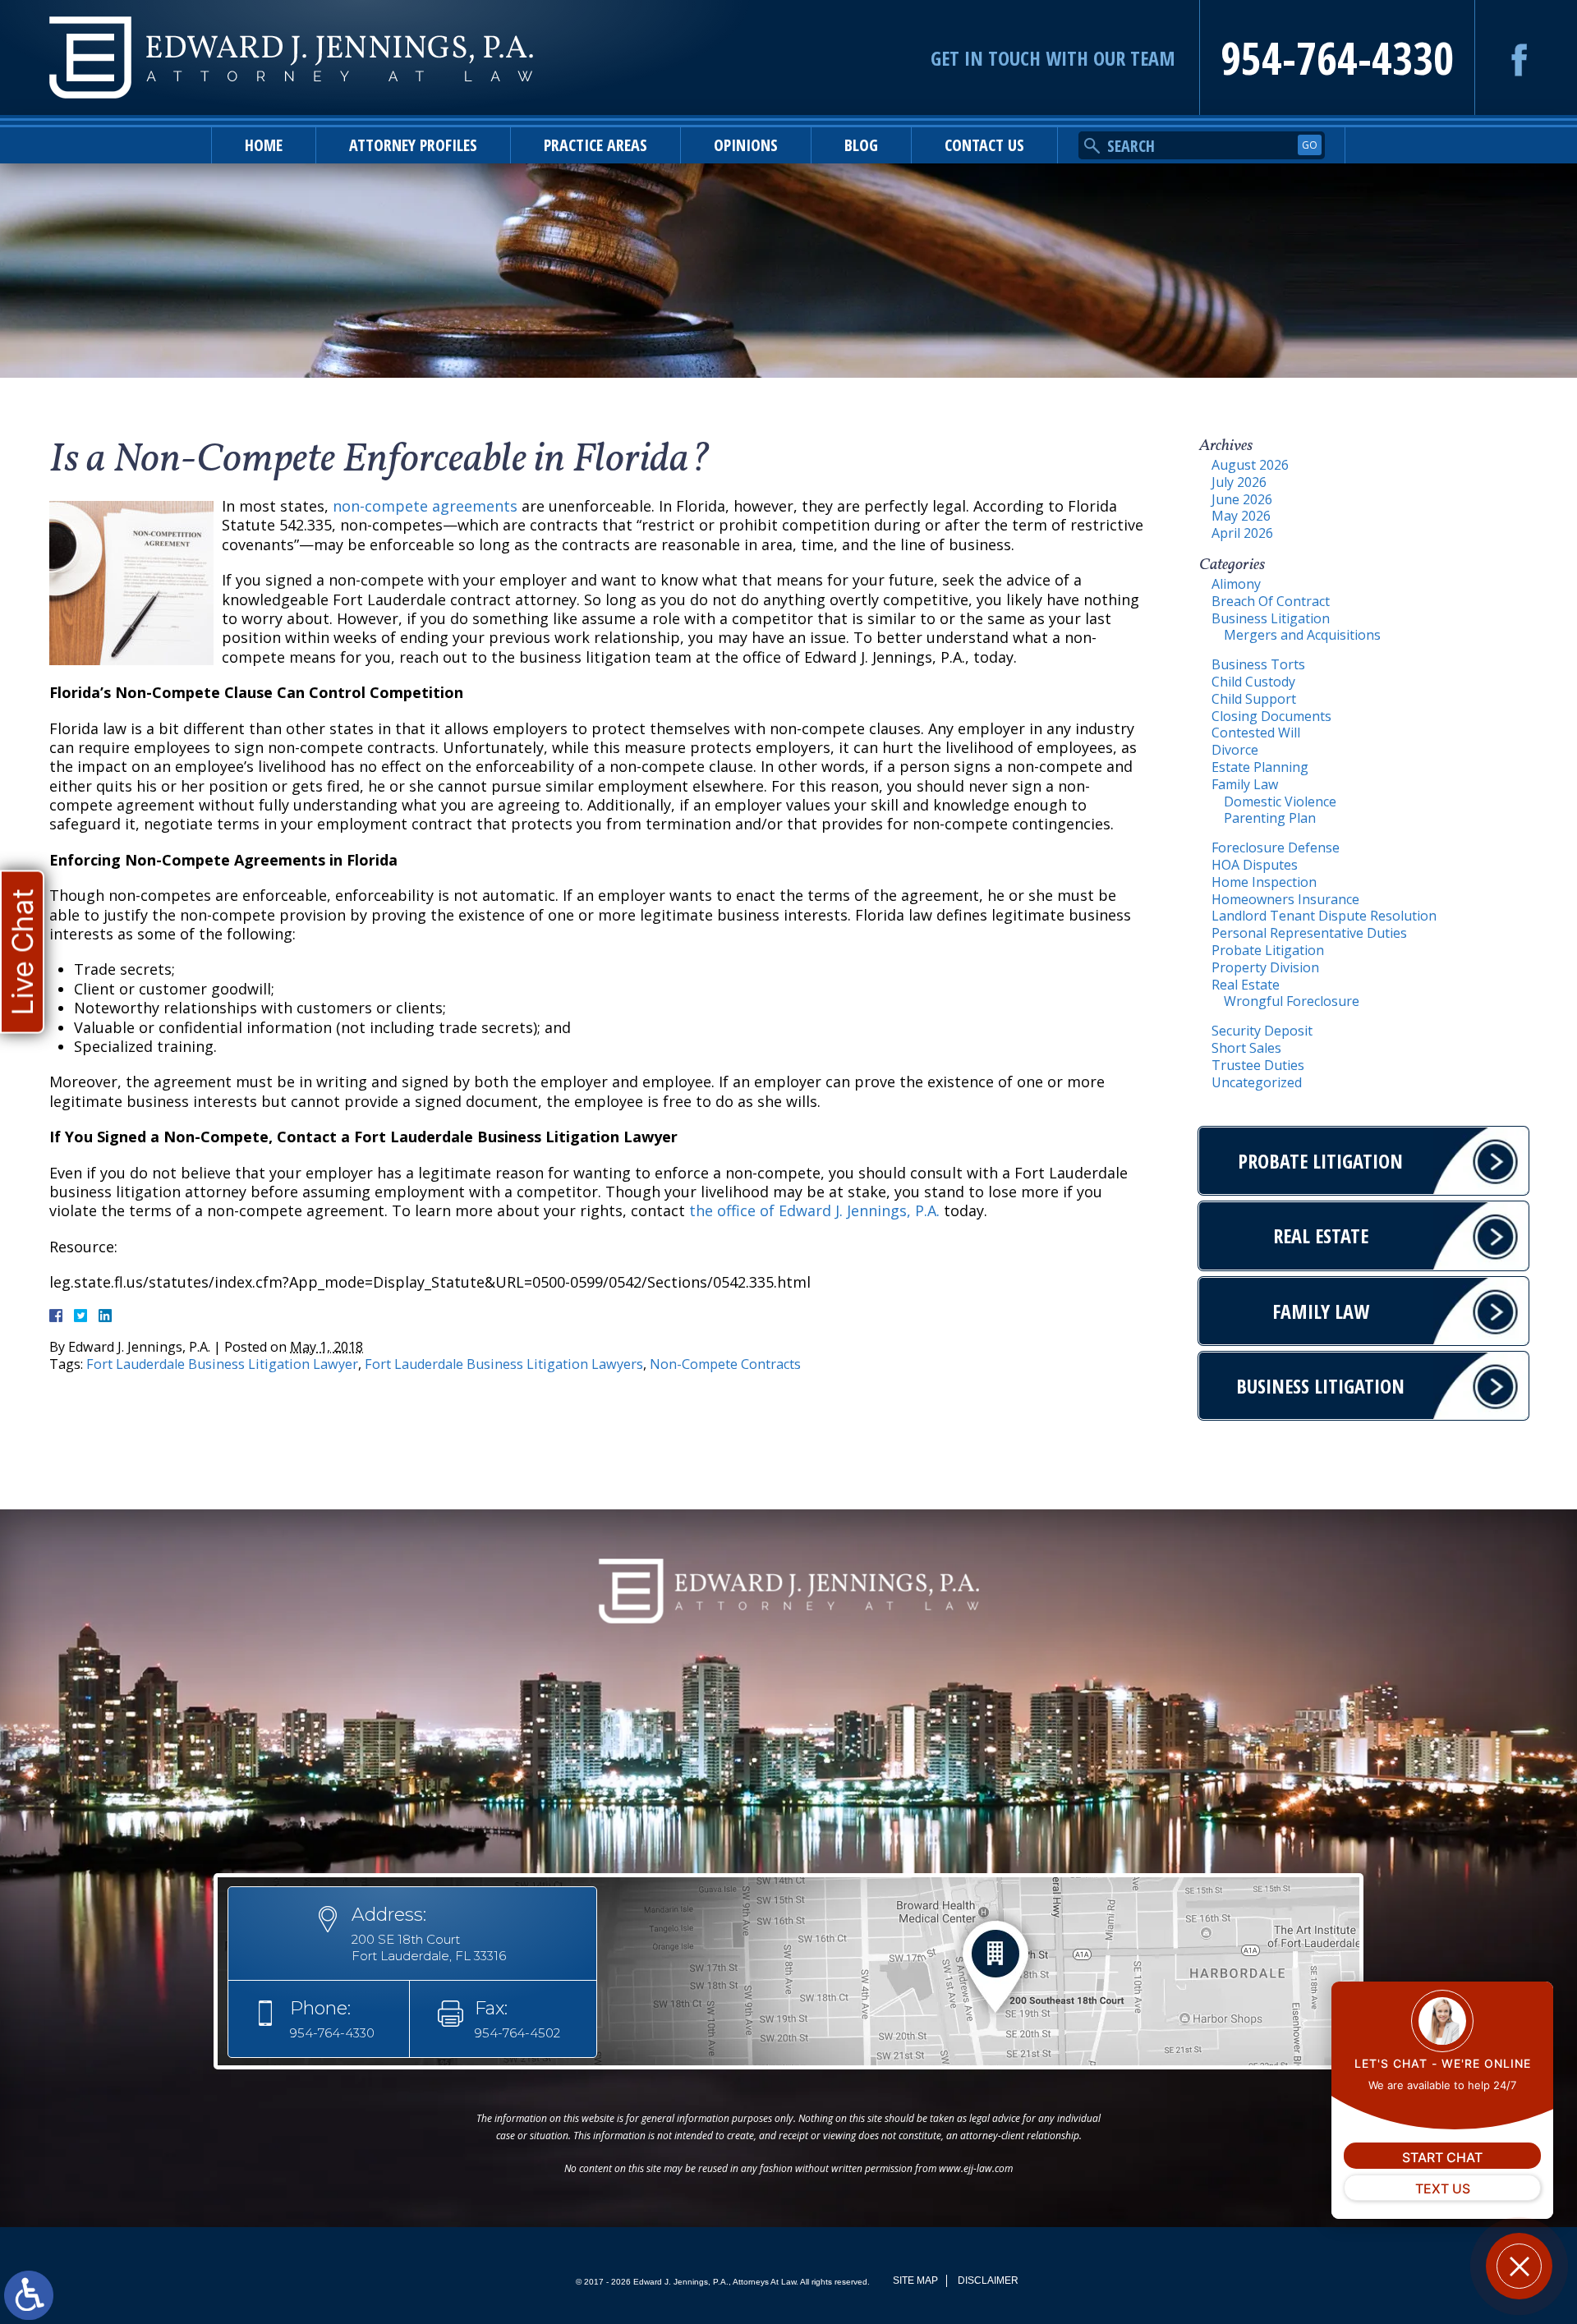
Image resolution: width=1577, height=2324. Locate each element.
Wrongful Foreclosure (1292, 1001)
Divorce (1235, 750)
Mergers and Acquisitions (1302, 635)
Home (264, 145)
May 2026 (1241, 516)
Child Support (1254, 699)
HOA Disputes (1255, 865)
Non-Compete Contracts (725, 1364)
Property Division (1265, 967)
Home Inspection (1264, 882)
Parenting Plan (1270, 818)
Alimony (1236, 584)
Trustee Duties (1258, 1065)
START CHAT (1442, 2157)
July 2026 (1239, 482)
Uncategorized (1257, 1082)
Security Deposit (1262, 1031)
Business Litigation (1271, 618)
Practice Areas (595, 145)
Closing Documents (1271, 716)
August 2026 (1250, 465)
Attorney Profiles (413, 145)
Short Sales (1246, 1048)
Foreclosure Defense (1276, 847)
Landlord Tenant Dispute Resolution (1324, 916)
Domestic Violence (1280, 801)
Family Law (1245, 784)
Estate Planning (1260, 767)
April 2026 (1242, 533)
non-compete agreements (425, 506)
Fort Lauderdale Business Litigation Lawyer (222, 1364)
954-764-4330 (1337, 57)
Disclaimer (988, 2280)
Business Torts (1258, 664)
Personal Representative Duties (1309, 933)
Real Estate (1246, 985)
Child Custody (1253, 682)
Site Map (915, 2280)
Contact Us (984, 145)
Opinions (746, 145)
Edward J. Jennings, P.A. (859, 1210)
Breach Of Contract (1271, 601)
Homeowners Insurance (1285, 899)
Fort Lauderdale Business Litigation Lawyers (504, 1364)
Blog (861, 145)
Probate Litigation (1268, 950)
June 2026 (1242, 499)
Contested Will (1256, 733)
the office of (732, 1210)
